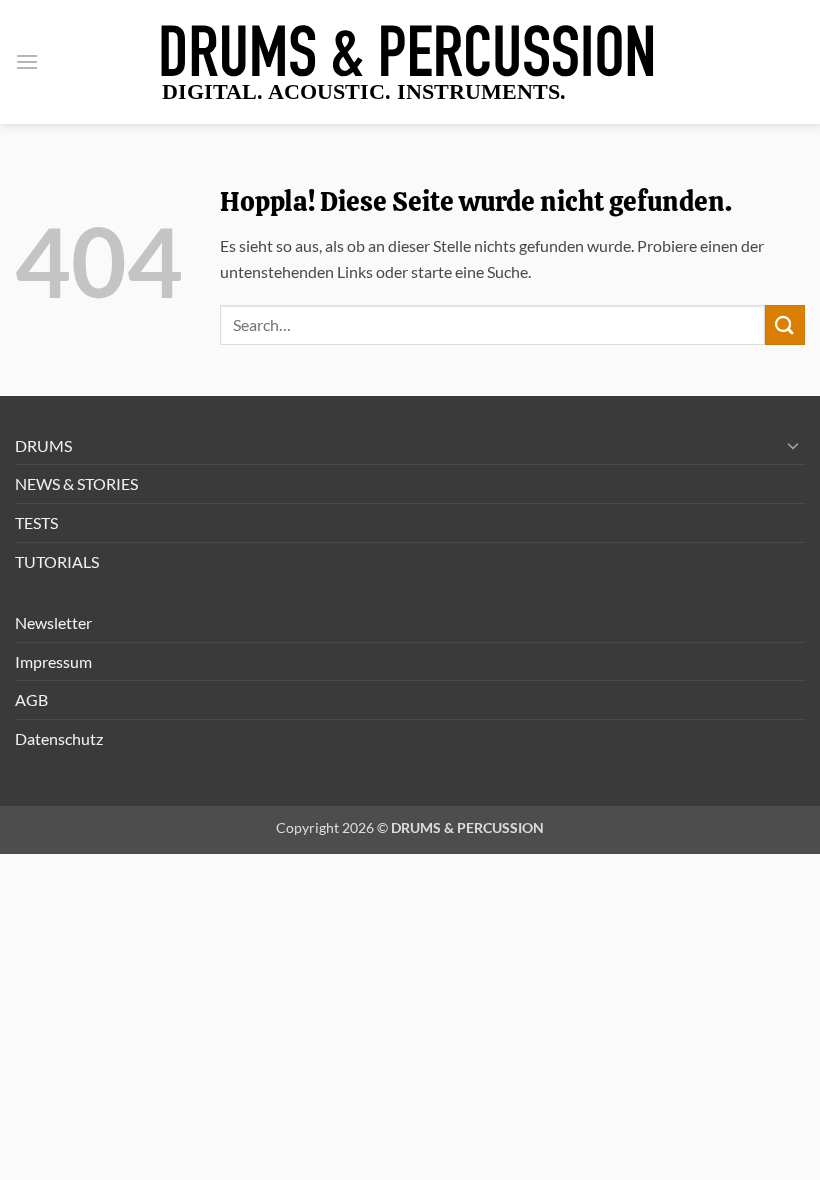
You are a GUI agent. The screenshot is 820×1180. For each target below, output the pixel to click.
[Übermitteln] (785, 324)
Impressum (53, 661)
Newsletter (53, 622)
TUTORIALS (57, 561)
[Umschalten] (793, 445)
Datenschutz (59, 738)
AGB (31, 699)
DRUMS (43, 445)
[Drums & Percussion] (410, 62)
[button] (27, 61)
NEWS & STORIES (76, 483)
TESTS (36, 522)
